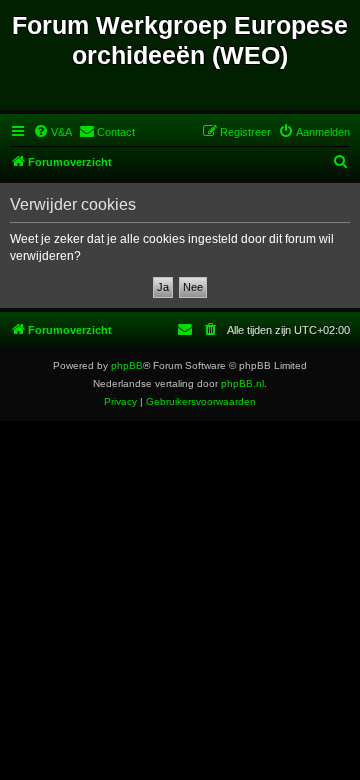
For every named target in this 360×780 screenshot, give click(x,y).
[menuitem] (52, 132)
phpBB (127, 365)
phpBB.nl (242, 383)
